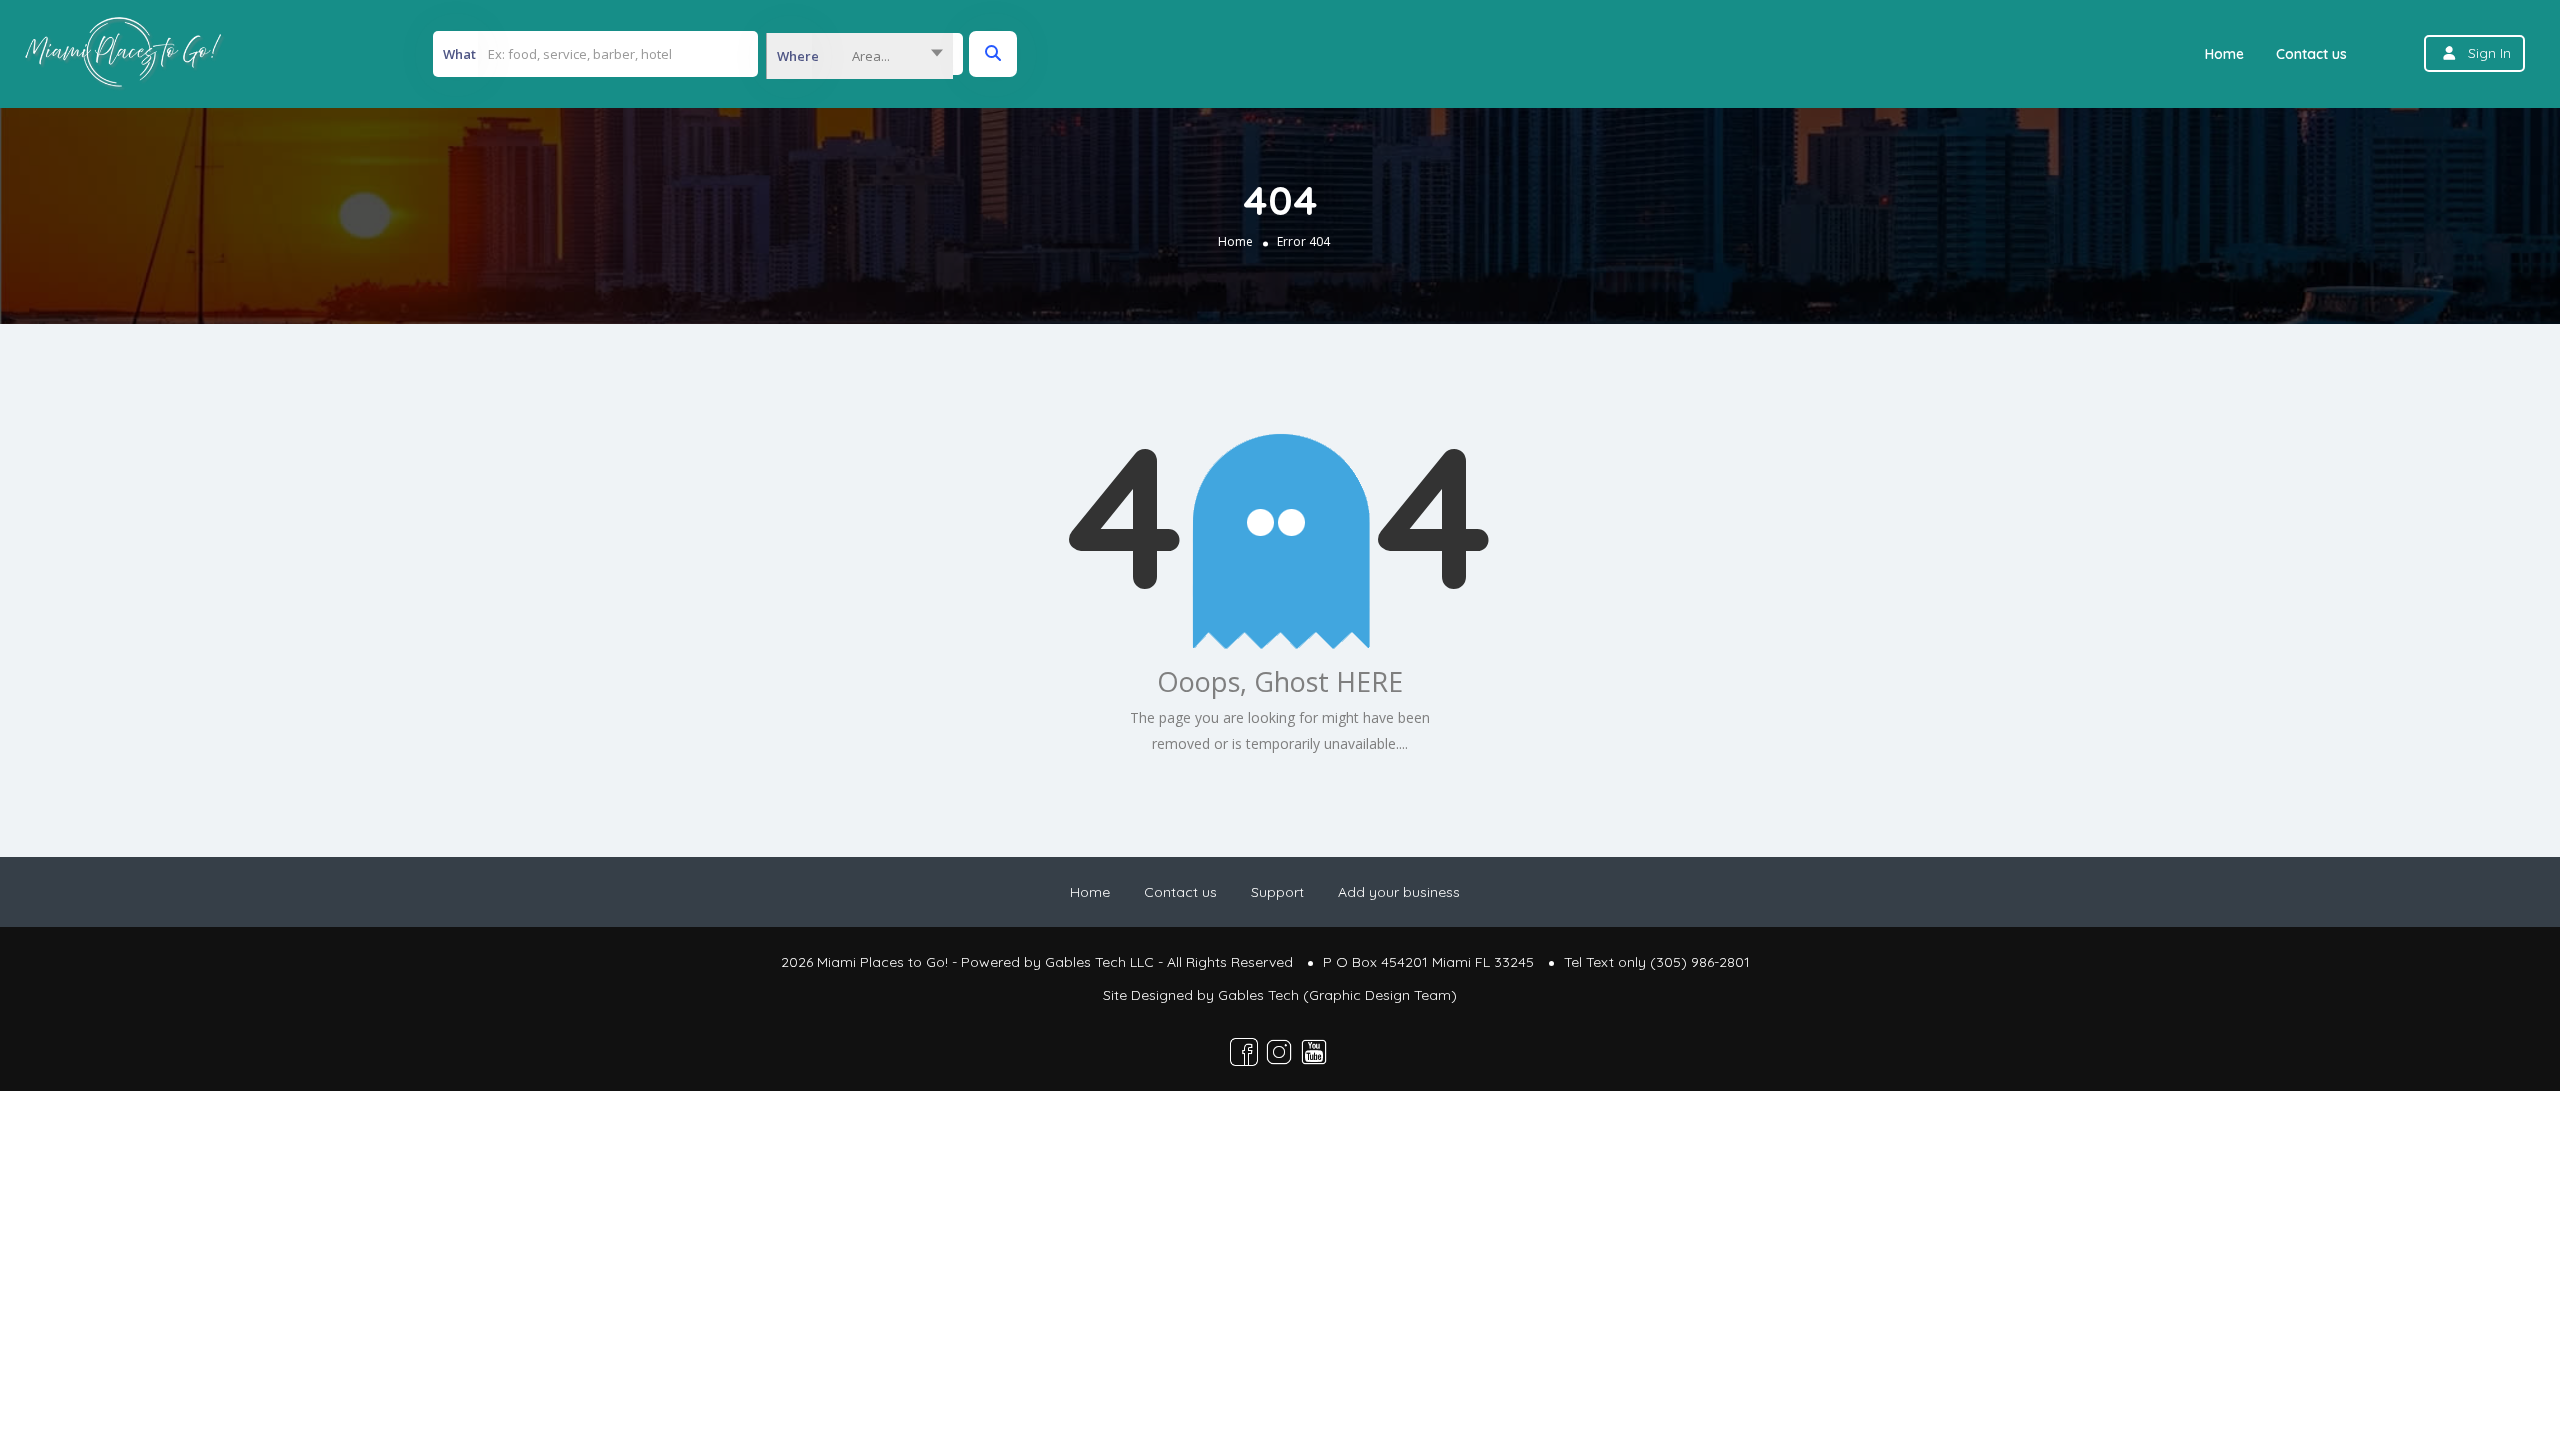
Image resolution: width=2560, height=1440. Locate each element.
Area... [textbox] (871, 56)
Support (1277, 892)
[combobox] (859, 56)
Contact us (2311, 54)
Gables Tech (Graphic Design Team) (1337, 995)
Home (2224, 54)
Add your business (1399, 892)
